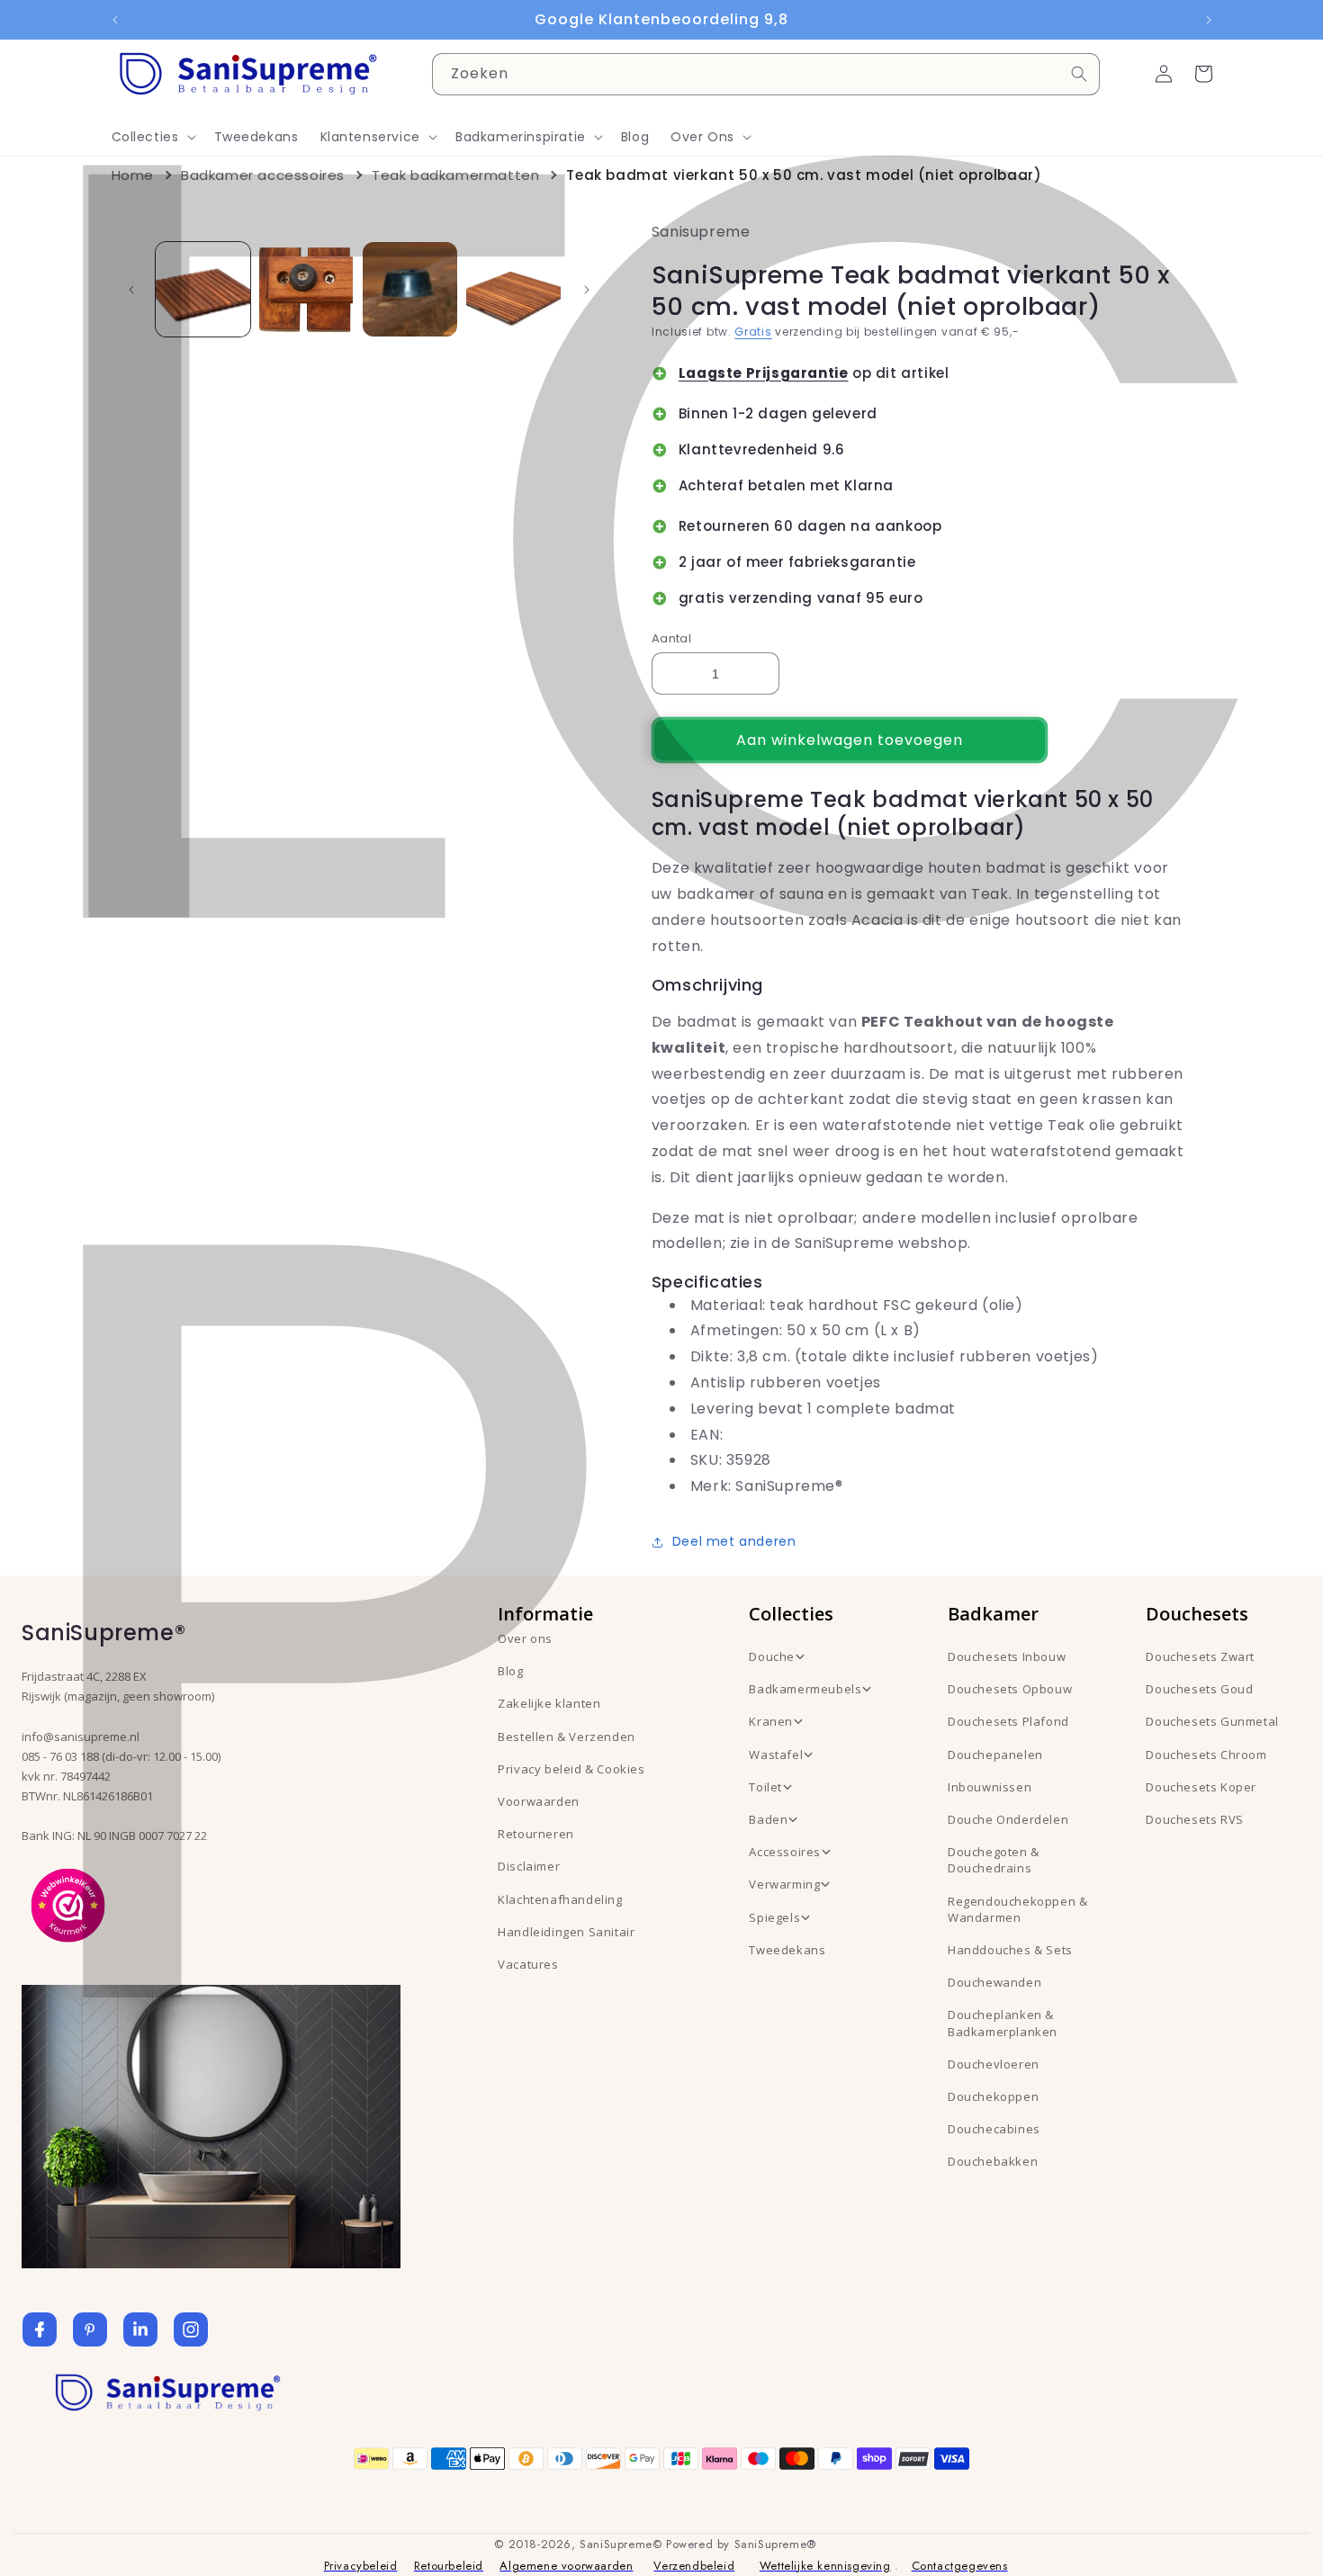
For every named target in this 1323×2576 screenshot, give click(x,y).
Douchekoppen (993, 2096)
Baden (768, 1819)
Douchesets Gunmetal (1212, 1721)
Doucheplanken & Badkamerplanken (1003, 2023)
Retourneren (536, 1834)
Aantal (671, 638)
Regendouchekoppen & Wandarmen (1017, 1909)
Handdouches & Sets (1010, 1950)
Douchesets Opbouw (1010, 1689)
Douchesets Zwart (1200, 1656)
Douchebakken (993, 2161)
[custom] (90, 2329)
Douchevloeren (994, 2064)
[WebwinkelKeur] (68, 1904)
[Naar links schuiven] (131, 290)
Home (133, 175)
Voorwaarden (539, 1801)
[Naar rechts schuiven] (587, 290)
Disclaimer (529, 1866)
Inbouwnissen (990, 1787)
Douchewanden (994, 1982)
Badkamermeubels (805, 1689)
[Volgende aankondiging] (1209, 20)
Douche (772, 1656)
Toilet (765, 1787)
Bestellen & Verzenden (567, 1737)
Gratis (753, 332)
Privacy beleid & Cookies (571, 1769)
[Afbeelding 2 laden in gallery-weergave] (306, 289)
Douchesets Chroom (1206, 1755)
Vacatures (528, 1964)
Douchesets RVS (1194, 1819)
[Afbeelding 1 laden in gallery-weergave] (203, 289)
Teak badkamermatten (455, 175)
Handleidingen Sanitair (566, 1932)
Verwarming (784, 1884)
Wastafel (776, 1755)
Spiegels (774, 1917)
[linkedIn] (140, 2329)
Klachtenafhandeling (560, 1899)
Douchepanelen (995, 1755)
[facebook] (40, 2329)
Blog (510, 1671)
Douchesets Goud (1199, 1689)
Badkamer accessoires (263, 175)
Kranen (771, 1721)
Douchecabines (994, 2129)
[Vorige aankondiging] (115, 20)
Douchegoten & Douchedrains (994, 1860)
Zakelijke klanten (549, 1703)
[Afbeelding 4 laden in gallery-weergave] (513, 289)
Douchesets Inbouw (1007, 1656)
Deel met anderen (734, 1541)
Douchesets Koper (1201, 1787)
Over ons (525, 1638)
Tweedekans (787, 1950)
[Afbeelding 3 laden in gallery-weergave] (410, 289)
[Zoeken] (1079, 74)
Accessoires (785, 1852)
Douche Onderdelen (1008, 1819)
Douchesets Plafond (1008, 1721)
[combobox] (766, 74)
